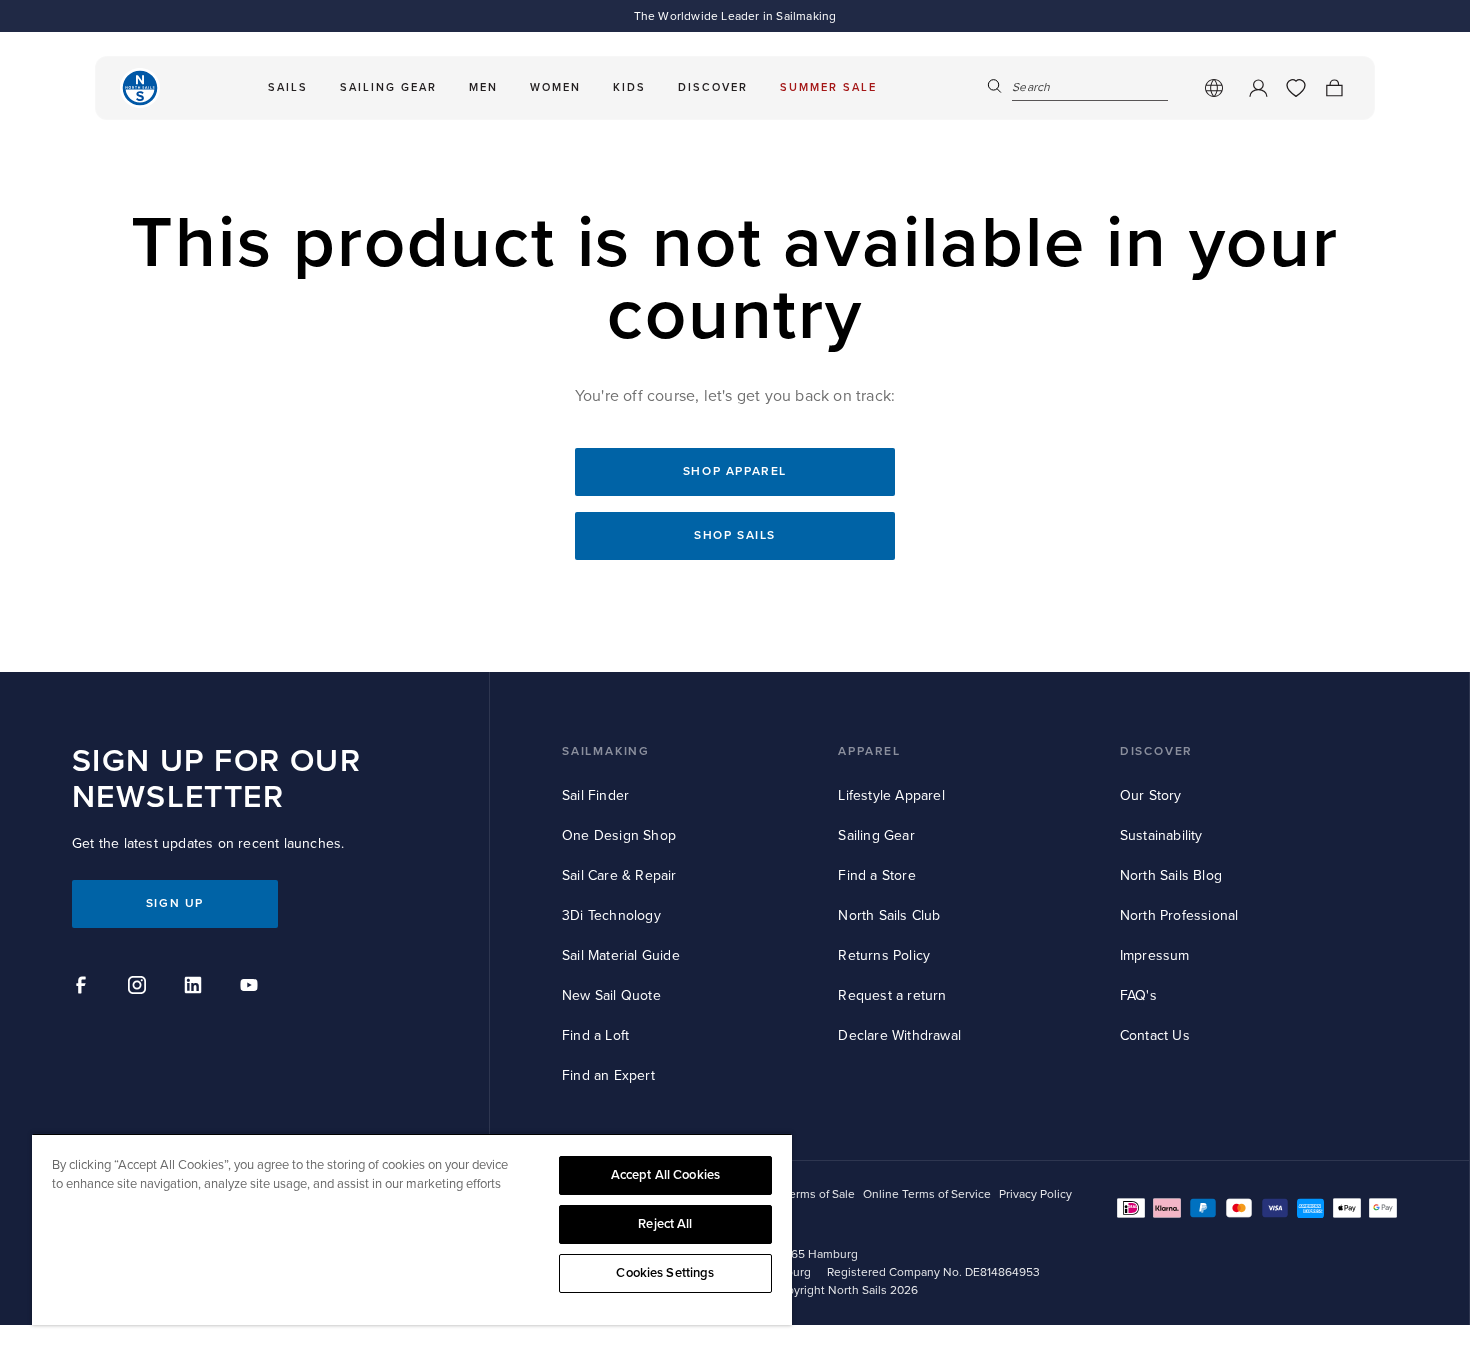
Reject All (665, 1224)
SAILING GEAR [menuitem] (388, 87)
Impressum (1155, 955)
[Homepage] (140, 88)
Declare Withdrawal (899, 1035)
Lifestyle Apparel (891, 795)
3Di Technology (611, 915)
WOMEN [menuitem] (555, 87)
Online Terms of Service (927, 1194)
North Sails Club (889, 915)
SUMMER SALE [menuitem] (828, 87)
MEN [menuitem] (483, 87)
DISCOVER (1156, 751)
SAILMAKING (606, 751)
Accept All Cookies (665, 1175)
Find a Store (876, 875)
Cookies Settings (665, 1273)
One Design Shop (619, 835)
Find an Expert (608, 1075)
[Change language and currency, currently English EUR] (1214, 88)
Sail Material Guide (621, 955)
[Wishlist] (1296, 88)
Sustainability (1161, 835)
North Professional (1179, 915)
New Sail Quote (611, 995)
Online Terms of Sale (799, 1194)
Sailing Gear (876, 835)
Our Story (1151, 795)
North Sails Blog (1171, 875)
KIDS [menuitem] (629, 87)
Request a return (892, 995)
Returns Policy (884, 955)
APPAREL (869, 751)
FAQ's (1138, 995)
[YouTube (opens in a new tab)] (252, 988)
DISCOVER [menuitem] (713, 87)
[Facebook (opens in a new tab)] (84, 988)
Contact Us (1155, 1035)
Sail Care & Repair (619, 875)
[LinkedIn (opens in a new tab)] (196, 988)
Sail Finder (595, 795)
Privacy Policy (1035, 1194)
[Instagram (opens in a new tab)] (140, 988)
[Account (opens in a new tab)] (1258, 88)
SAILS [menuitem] (288, 87)
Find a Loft (595, 1035)
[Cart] (1334, 88)
